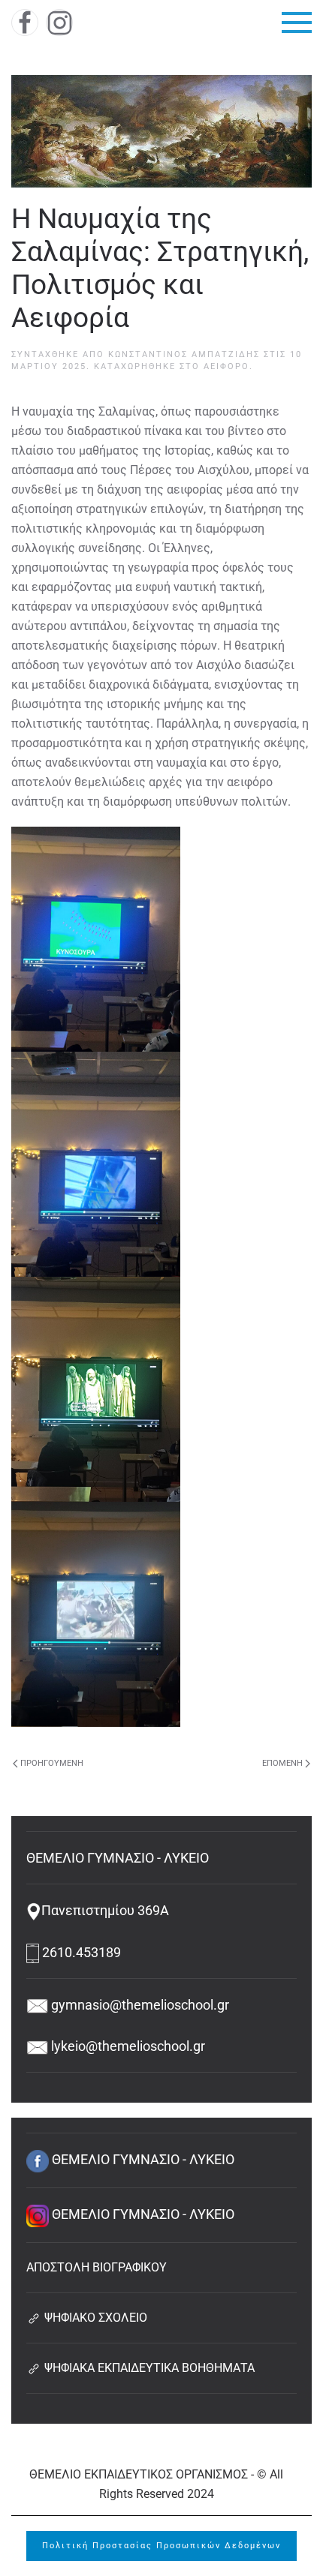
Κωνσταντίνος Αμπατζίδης (184, 354)
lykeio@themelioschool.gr (127, 2046)
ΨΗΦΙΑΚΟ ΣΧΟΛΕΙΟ (94, 2318)
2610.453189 (80, 1952)
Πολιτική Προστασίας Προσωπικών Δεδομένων (161, 2546)
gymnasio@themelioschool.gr (139, 2005)
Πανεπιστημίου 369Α (105, 1910)
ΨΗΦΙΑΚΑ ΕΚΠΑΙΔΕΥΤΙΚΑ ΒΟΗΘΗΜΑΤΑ (148, 2368)
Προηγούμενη (52, 1763)
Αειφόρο (226, 366)
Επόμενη (282, 1763)
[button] (297, 23)
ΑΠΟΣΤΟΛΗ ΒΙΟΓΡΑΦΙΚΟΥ (97, 2267)
